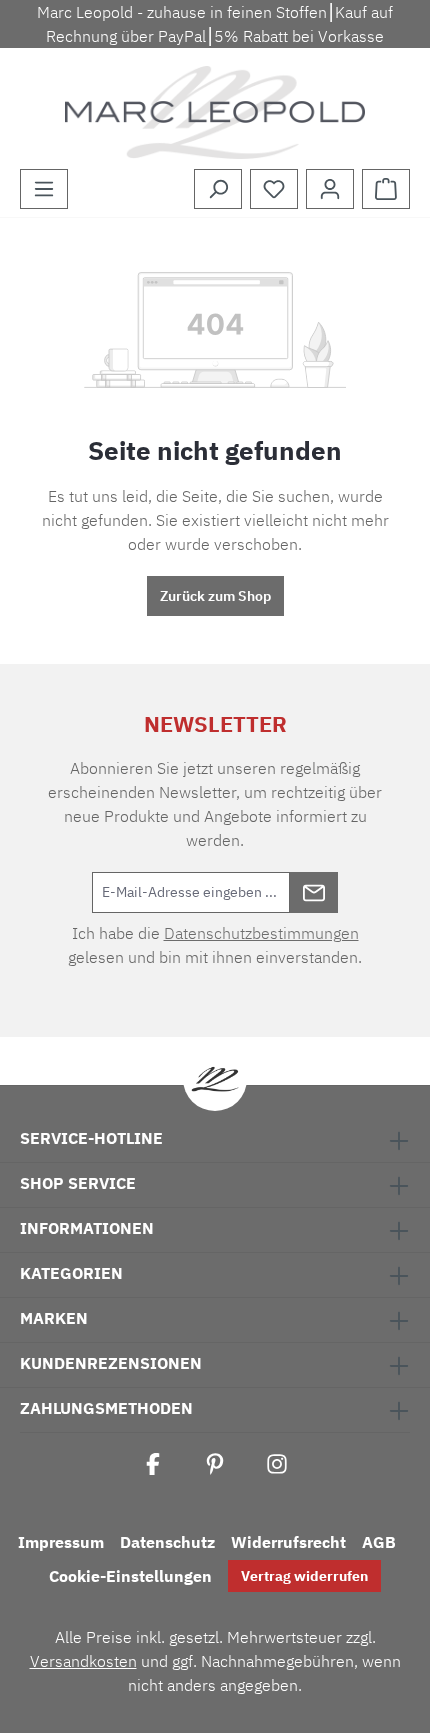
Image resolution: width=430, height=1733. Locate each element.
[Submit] (314, 892)
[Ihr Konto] (330, 189)
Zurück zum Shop (215, 596)
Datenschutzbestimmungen (261, 933)
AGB (379, 1542)
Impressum (61, 1542)
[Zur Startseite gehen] (215, 112)
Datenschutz (167, 1542)
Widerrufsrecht (288, 1542)
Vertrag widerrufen (304, 1576)
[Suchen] (218, 189)
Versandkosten (83, 1661)
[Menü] (44, 189)
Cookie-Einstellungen (130, 1576)
